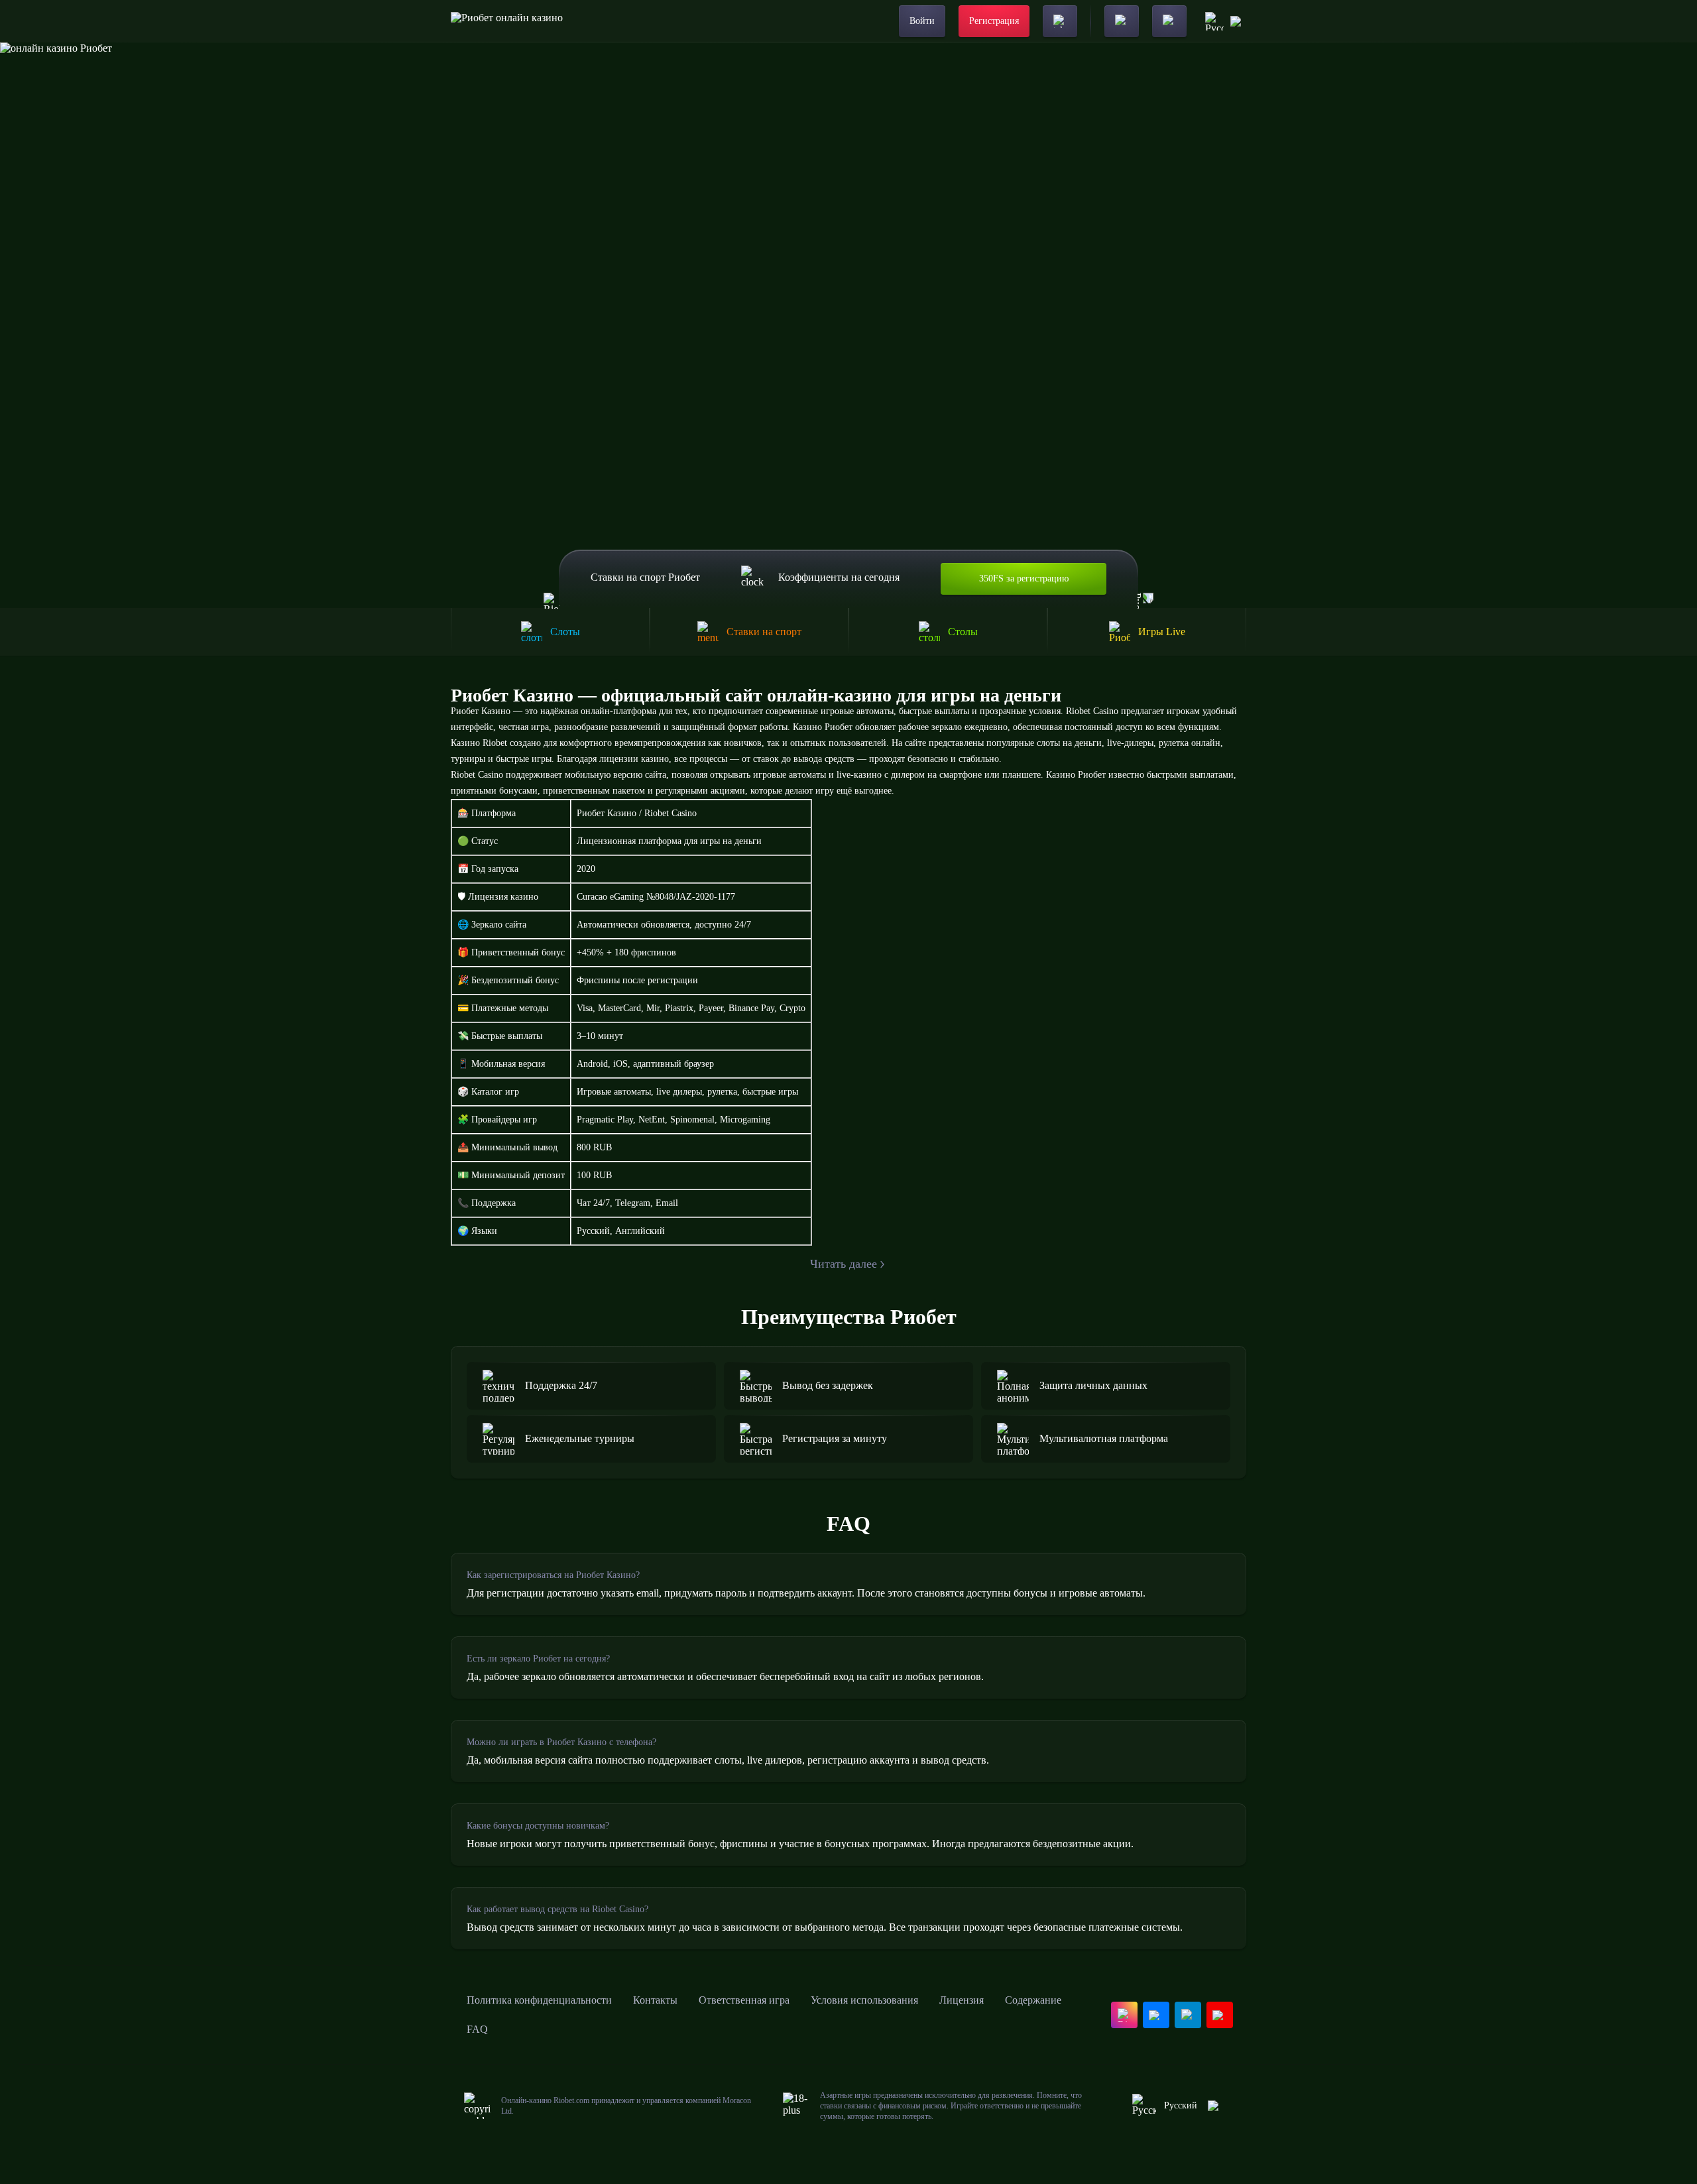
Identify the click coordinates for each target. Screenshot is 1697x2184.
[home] (507, 21)
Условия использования (864, 2000)
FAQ (477, 2029)
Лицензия (962, 2000)
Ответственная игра (744, 2000)
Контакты (655, 2000)
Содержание (1033, 2000)
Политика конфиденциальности (539, 2000)
